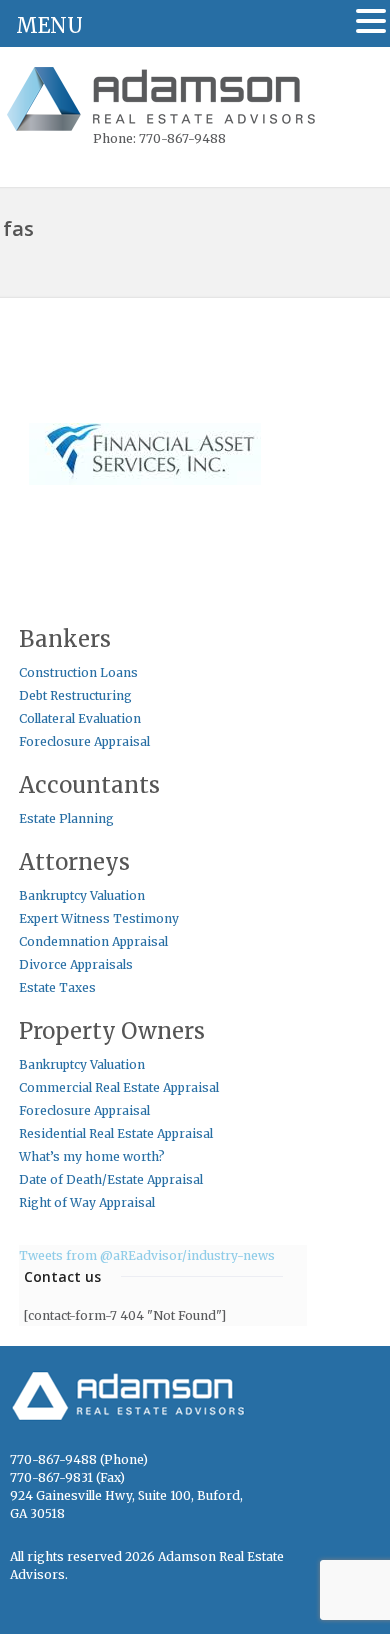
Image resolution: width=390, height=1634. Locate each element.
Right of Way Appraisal (87, 1202)
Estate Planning (66, 818)
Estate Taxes (57, 987)
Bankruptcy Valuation (82, 895)
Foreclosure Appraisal (84, 741)
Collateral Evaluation (80, 718)
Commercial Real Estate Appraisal (119, 1087)
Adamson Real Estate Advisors (140, 1403)
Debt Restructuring (75, 695)
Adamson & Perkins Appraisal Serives (164, 101)
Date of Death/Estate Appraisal (111, 1179)
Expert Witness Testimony (99, 918)
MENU (49, 25)
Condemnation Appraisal (93, 941)
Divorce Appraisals (76, 964)
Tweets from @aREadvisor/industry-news (147, 1255)
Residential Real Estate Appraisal (116, 1133)
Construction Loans (78, 672)
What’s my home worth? (92, 1156)
